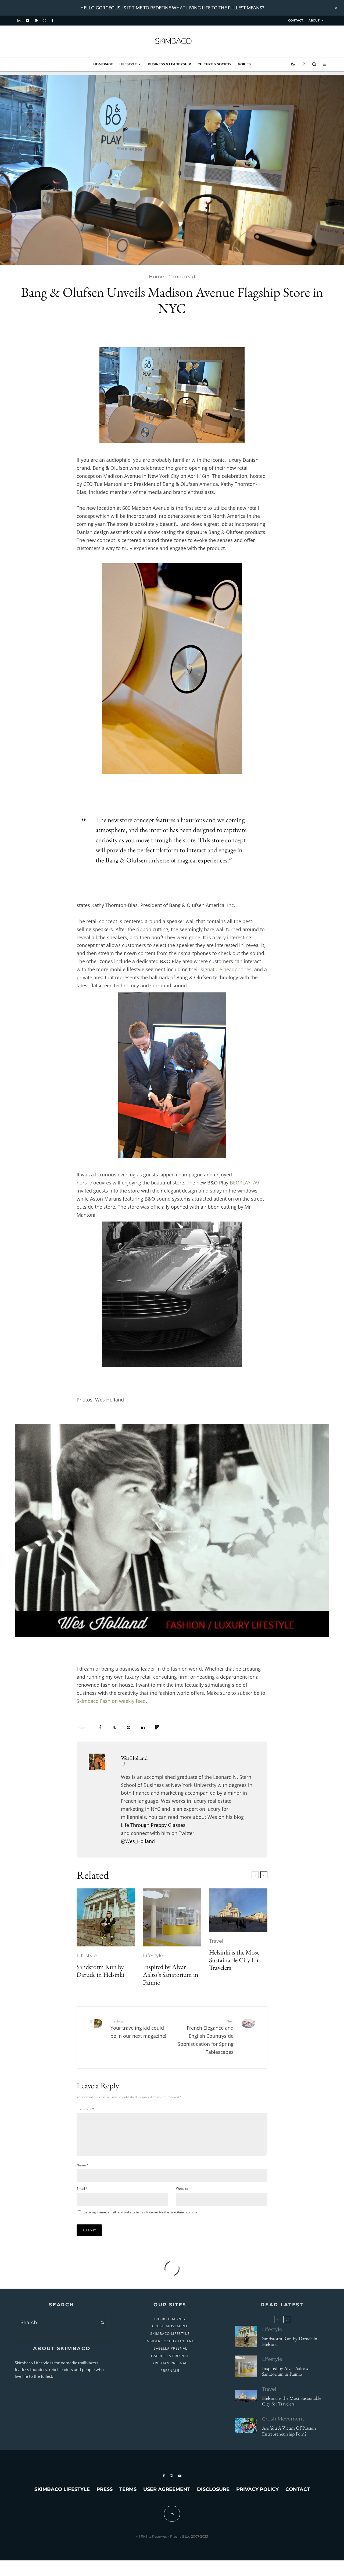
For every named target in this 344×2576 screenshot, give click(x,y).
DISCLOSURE (213, 2489)
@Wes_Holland (138, 1841)
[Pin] (129, 1727)
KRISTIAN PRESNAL (170, 2363)
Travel (216, 1941)
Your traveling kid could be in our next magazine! (138, 2029)
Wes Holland (134, 1758)
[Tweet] (114, 1727)
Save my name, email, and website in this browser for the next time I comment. (143, 2212)
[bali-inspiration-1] (246, 2426)
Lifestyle (128, 64)
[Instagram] (44, 21)
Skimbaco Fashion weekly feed (111, 1701)
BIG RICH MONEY (170, 2319)
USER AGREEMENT (167, 2489)
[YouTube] (28, 21)
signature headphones (226, 969)
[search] (103, 2323)
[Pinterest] (36, 21)
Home (156, 277)
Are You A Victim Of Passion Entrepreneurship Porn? (289, 2431)
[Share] (100, 1727)
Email (82, 2189)
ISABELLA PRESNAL (170, 2348)
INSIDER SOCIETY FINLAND (170, 2341)
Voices (244, 64)
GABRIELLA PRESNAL (170, 2356)
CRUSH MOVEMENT (170, 2326)
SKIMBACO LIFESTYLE (170, 2333)
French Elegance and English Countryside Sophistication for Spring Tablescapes (206, 2037)
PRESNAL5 (170, 2371)
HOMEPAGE (103, 64)
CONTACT (296, 20)
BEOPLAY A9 (244, 1183)
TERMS (128, 2489)
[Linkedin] (19, 21)
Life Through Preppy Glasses (153, 1825)
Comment (85, 2109)
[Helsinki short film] (238, 1910)
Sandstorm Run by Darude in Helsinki (100, 1971)
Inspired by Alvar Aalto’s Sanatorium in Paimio (171, 1975)
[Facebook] (52, 21)
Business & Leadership (169, 64)
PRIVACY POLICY (257, 2489)
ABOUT (314, 20)
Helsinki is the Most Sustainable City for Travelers (234, 1960)
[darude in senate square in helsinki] (106, 1918)
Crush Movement (283, 2419)
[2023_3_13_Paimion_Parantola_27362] (172, 1918)
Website (182, 2189)
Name (83, 2165)
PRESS (105, 2489)
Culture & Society (214, 64)
